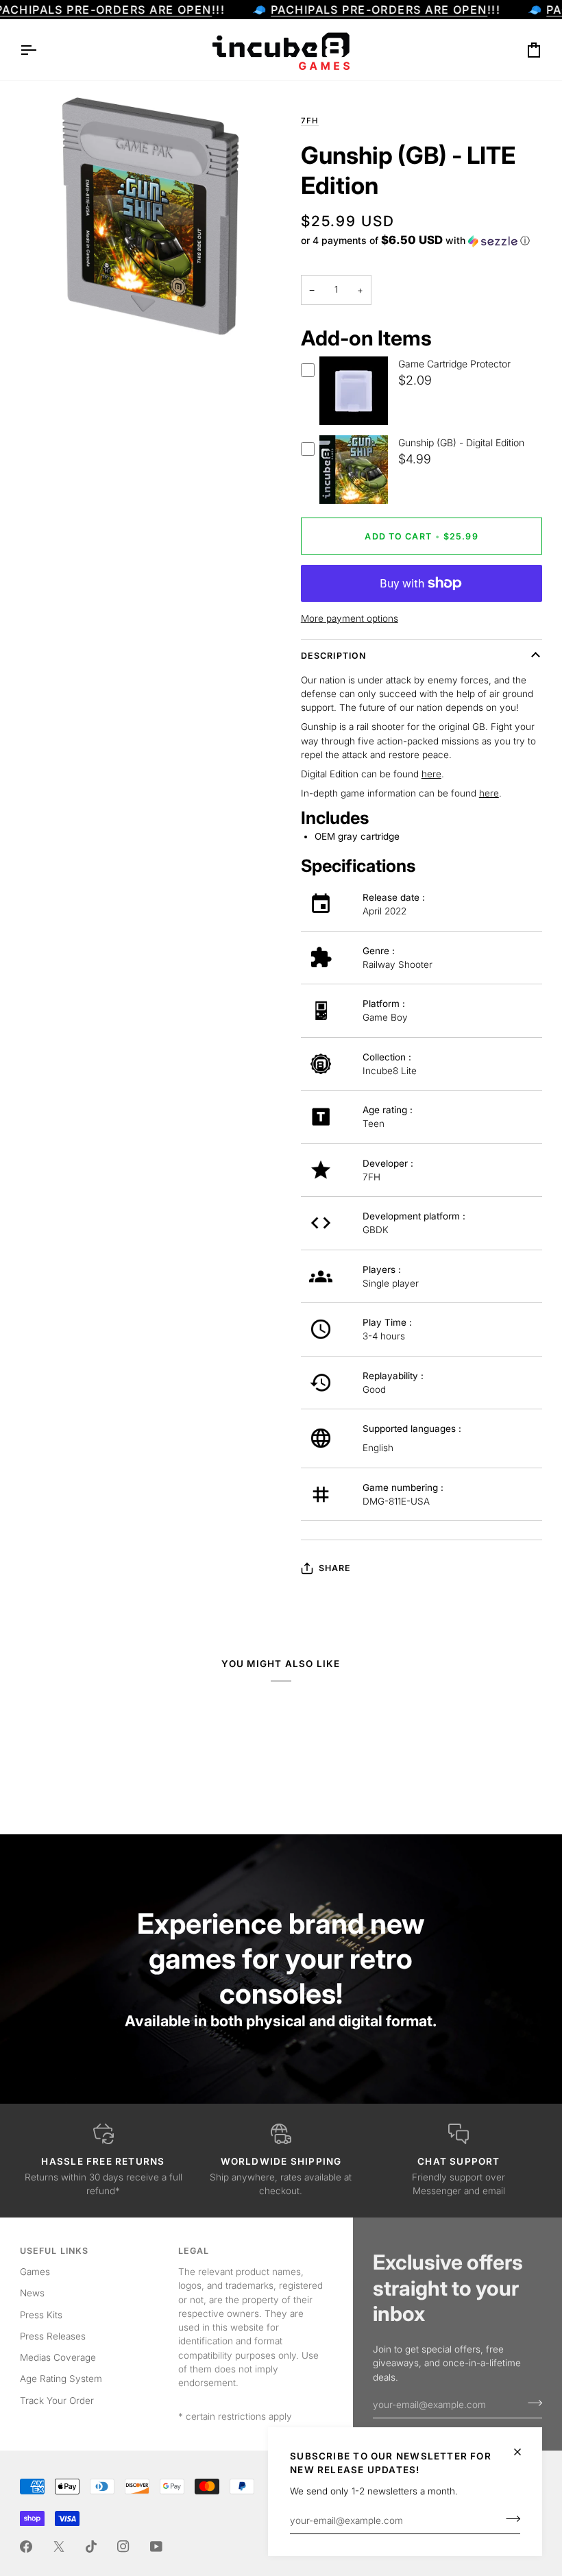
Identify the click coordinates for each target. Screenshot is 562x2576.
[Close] (523, 2452)
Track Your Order (57, 2401)
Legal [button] (194, 2251)
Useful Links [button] (54, 2251)
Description (333, 656)
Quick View (354, 423)
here (431, 774)
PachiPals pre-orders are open (379, 10)
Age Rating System (61, 2379)
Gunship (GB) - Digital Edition (461, 442)
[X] (59, 2547)
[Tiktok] (91, 2547)
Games (35, 2272)
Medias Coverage (58, 2357)
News (32, 2293)
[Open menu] (40, 50)
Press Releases (53, 2336)
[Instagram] (123, 2547)
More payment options (350, 618)
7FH (310, 121)
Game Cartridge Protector (454, 364)
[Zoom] (46, 321)
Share (335, 1568)
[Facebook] (26, 2547)
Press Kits (41, 2315)
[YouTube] (156, 2547)
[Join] (509, 2519)
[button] (415, 241)
